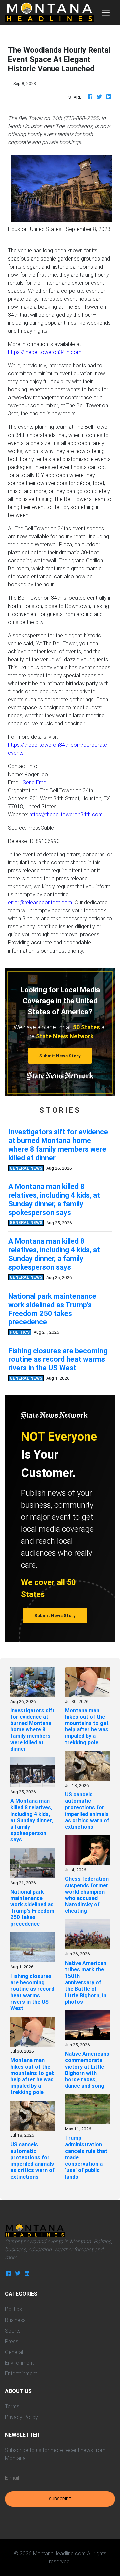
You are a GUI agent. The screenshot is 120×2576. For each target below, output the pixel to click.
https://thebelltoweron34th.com (45, 352)
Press (12, 2341)
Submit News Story (60, 1056)
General (14, 2352)
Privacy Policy (21, 2417)
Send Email (35, 782)
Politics (13, 2309)
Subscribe (60, 2499)
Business (15, 2320)
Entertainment (21, 2373)
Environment (19, 2363)
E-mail (12, 2478)
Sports (13, 2331)
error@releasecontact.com (40, 902)
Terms (12, 2406)
